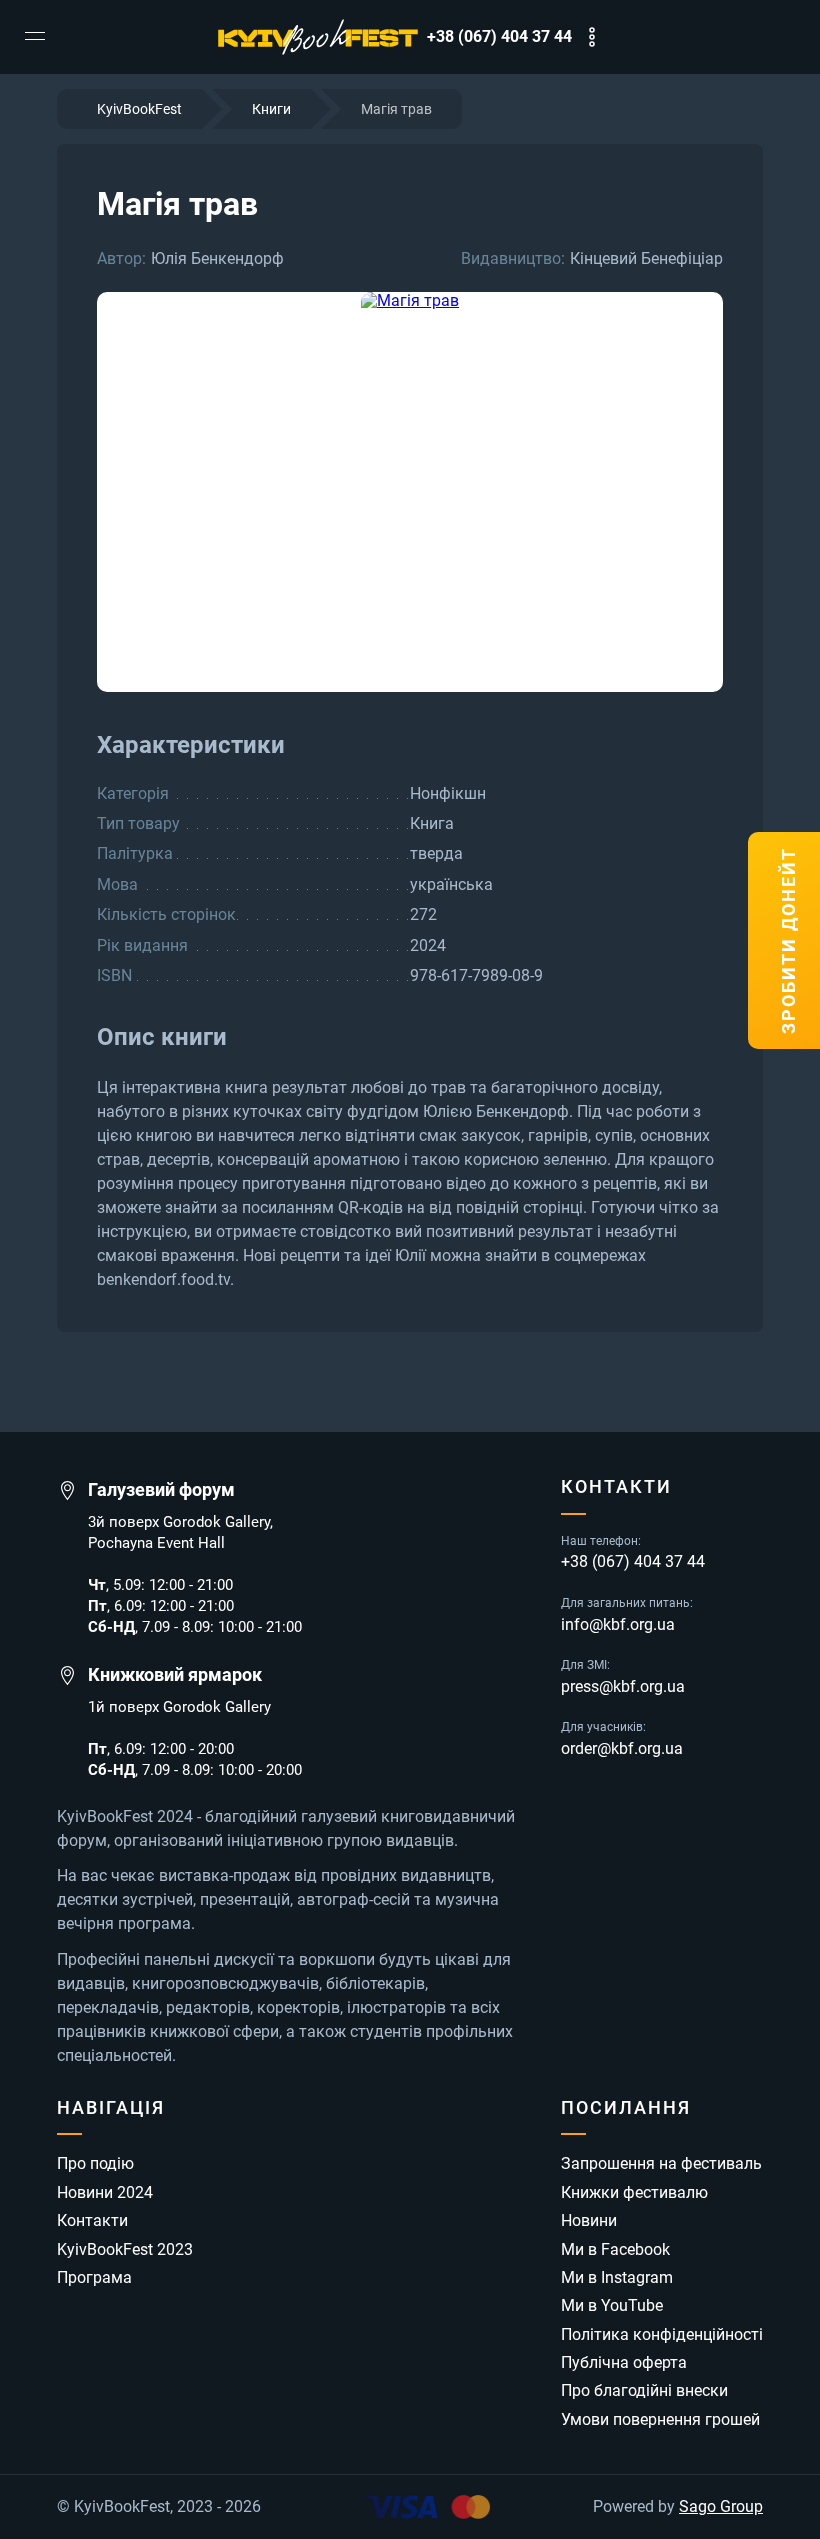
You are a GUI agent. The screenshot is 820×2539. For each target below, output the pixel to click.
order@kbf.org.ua (622, 1749)
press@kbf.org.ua (623, 1687)
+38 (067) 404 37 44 (499, 37)
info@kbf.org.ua (618, 1625)
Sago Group (721, 2507)
